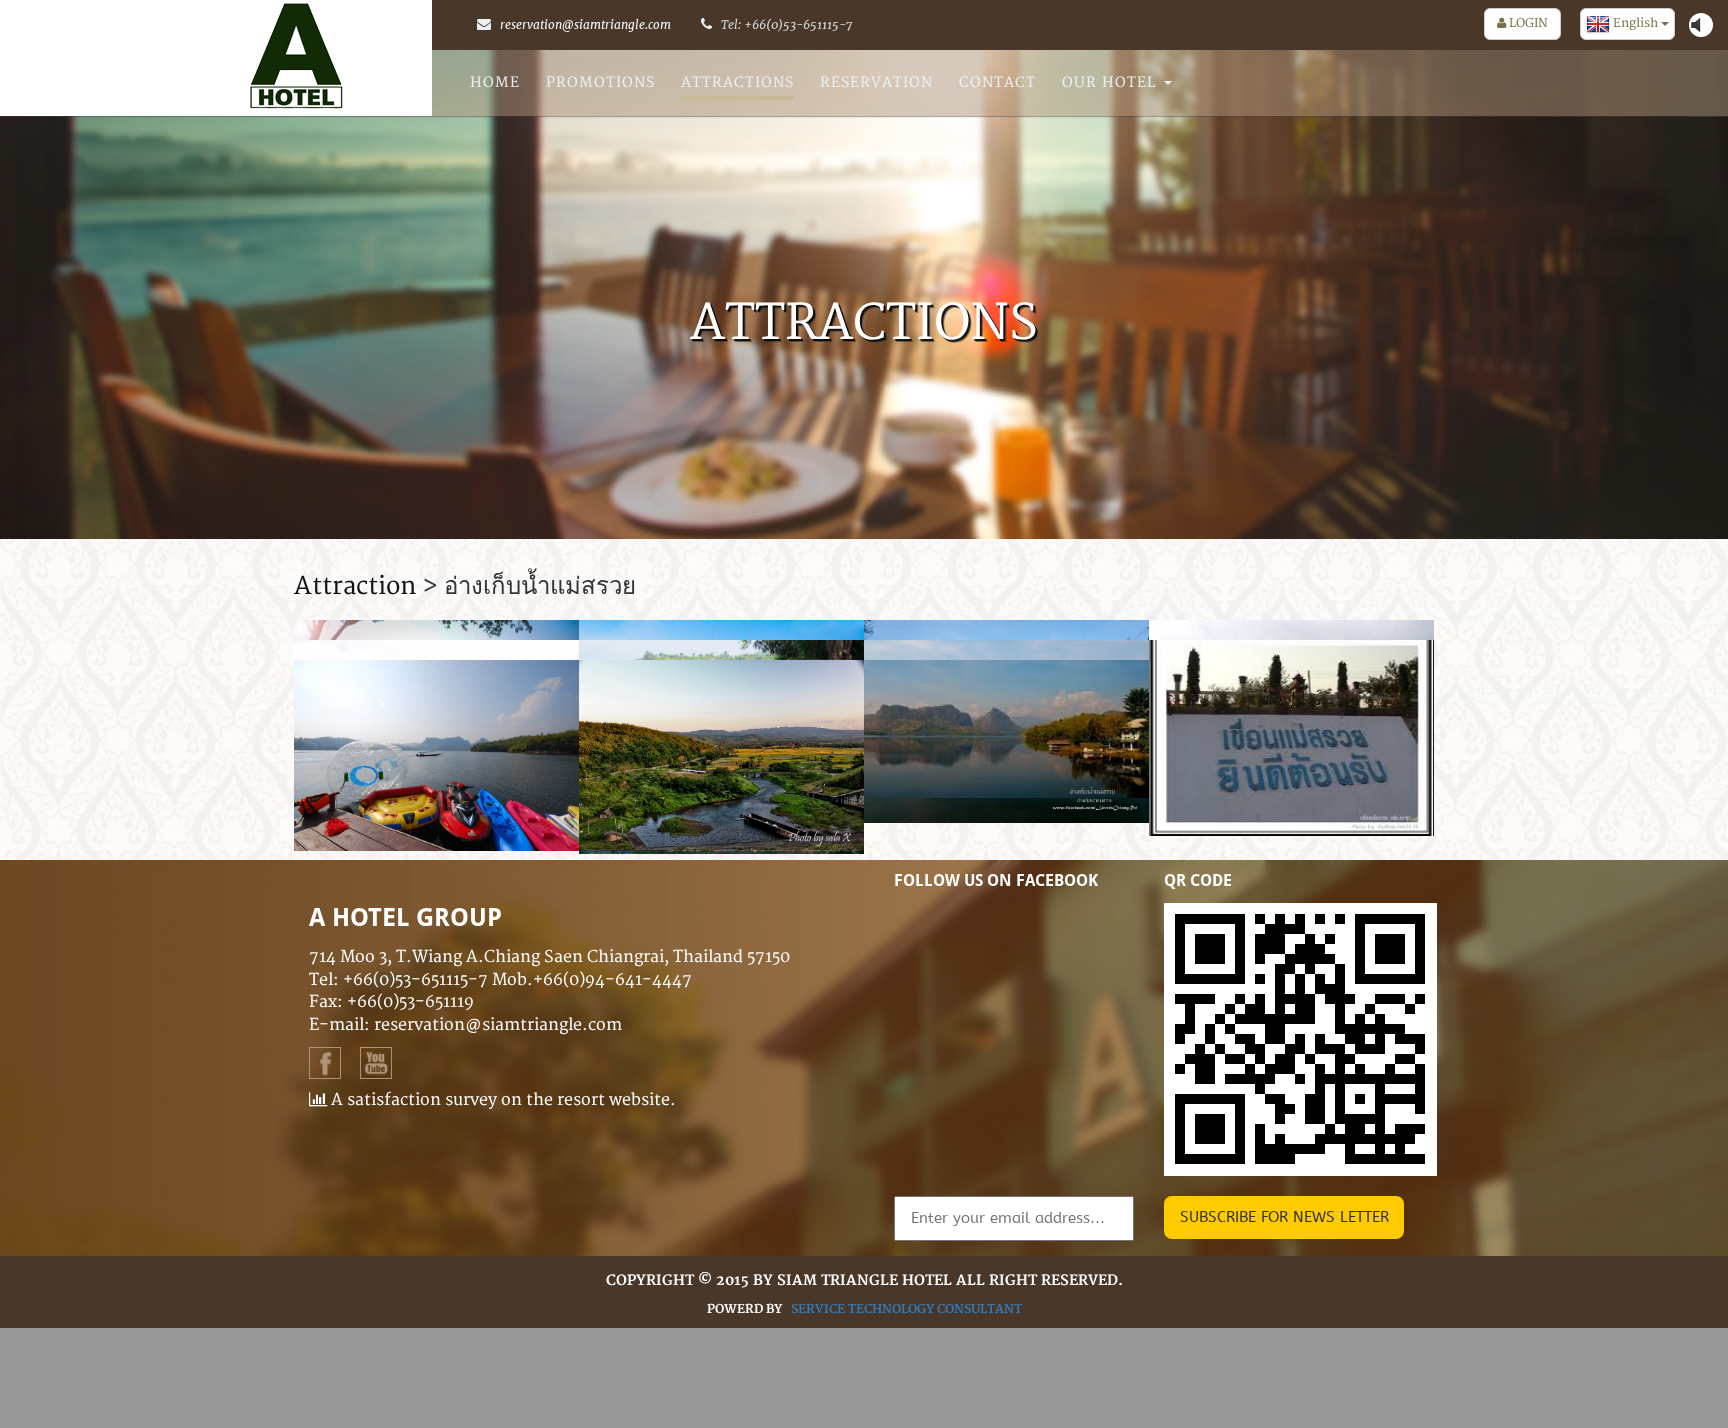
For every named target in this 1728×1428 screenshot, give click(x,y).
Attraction (355, 586)
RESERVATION (876, 82)
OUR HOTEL (1112, 82)
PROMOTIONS (600, 82)
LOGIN (1527, 23)
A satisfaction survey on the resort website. (501, 1100)
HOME (495, 82)
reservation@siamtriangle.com (585, 24)
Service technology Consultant (906, 1309)
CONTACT (997, 82)
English (1635, 23)
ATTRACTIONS (737, 82)
